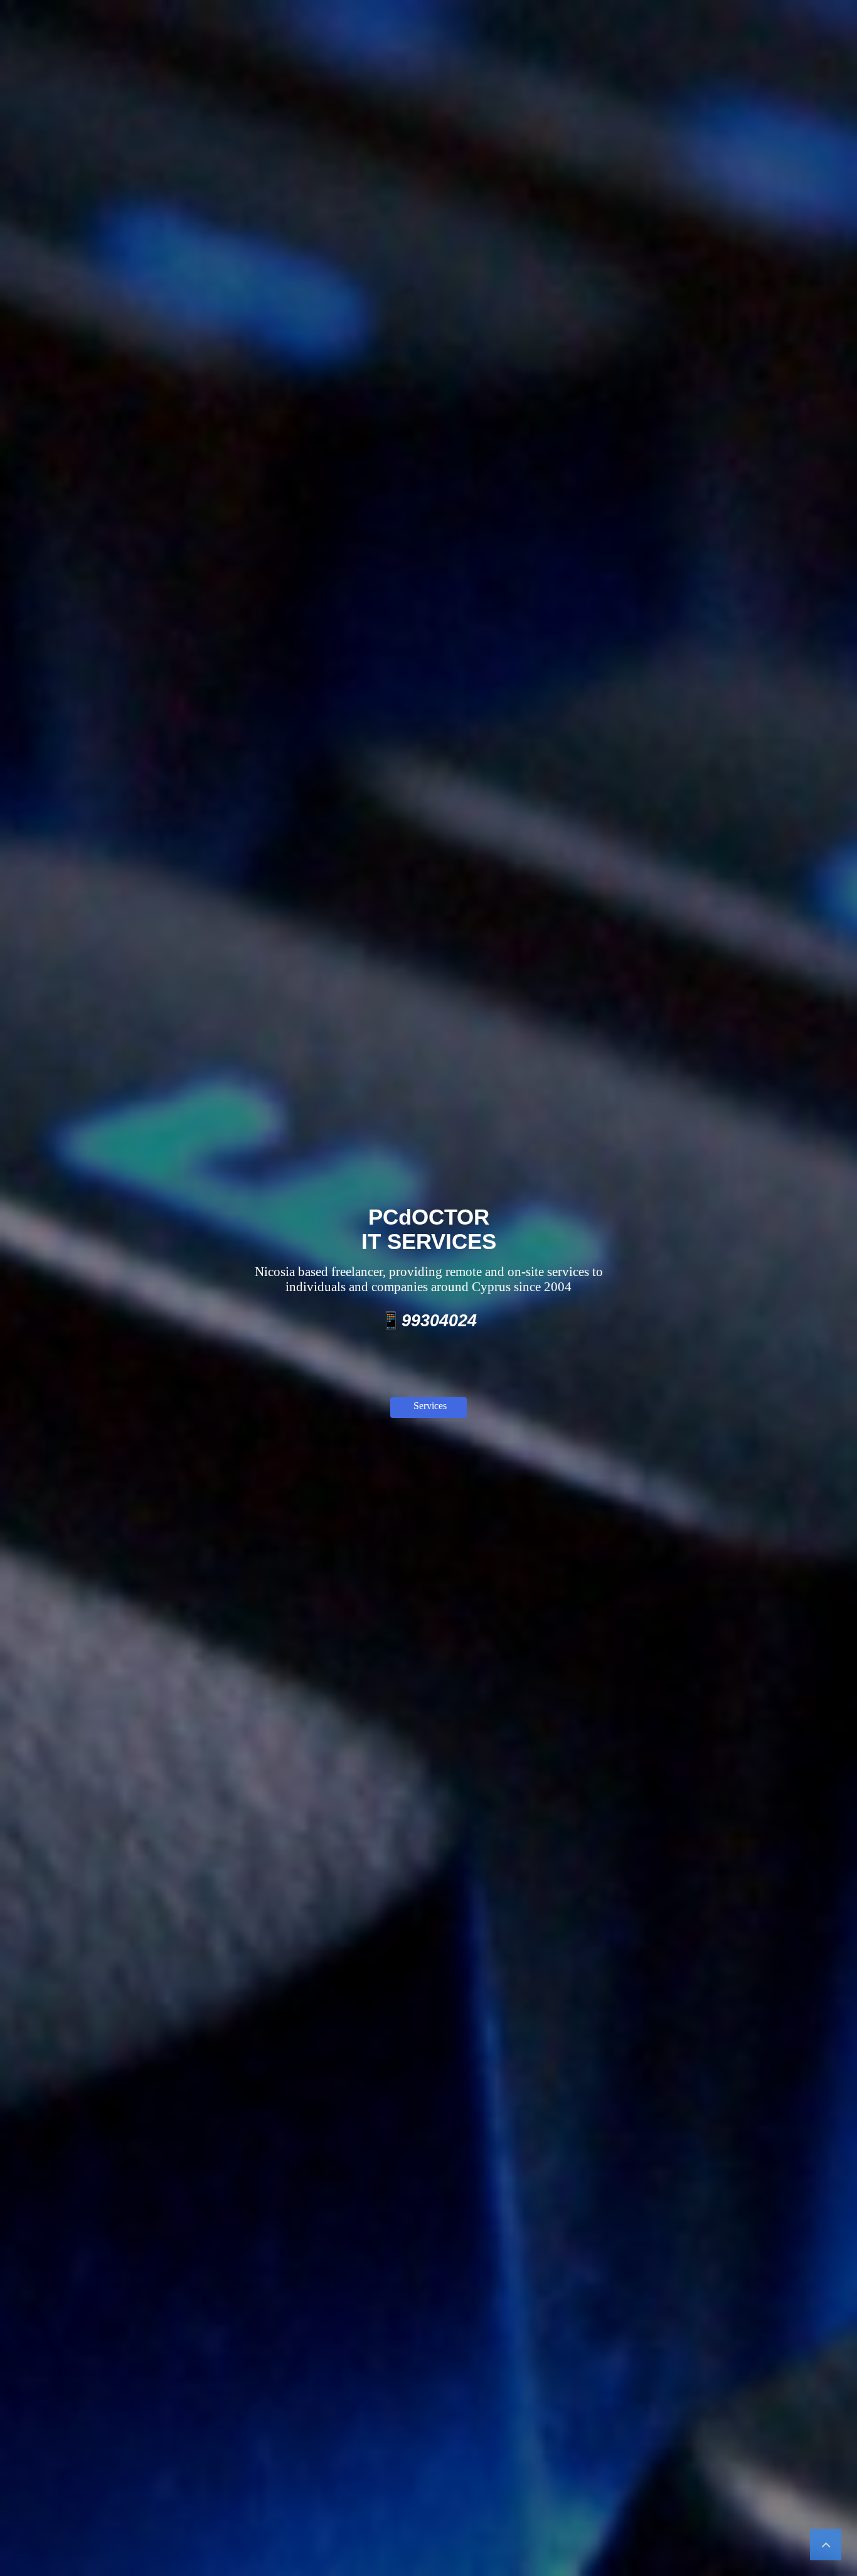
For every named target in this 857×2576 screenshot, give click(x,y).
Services (430, 1406)
